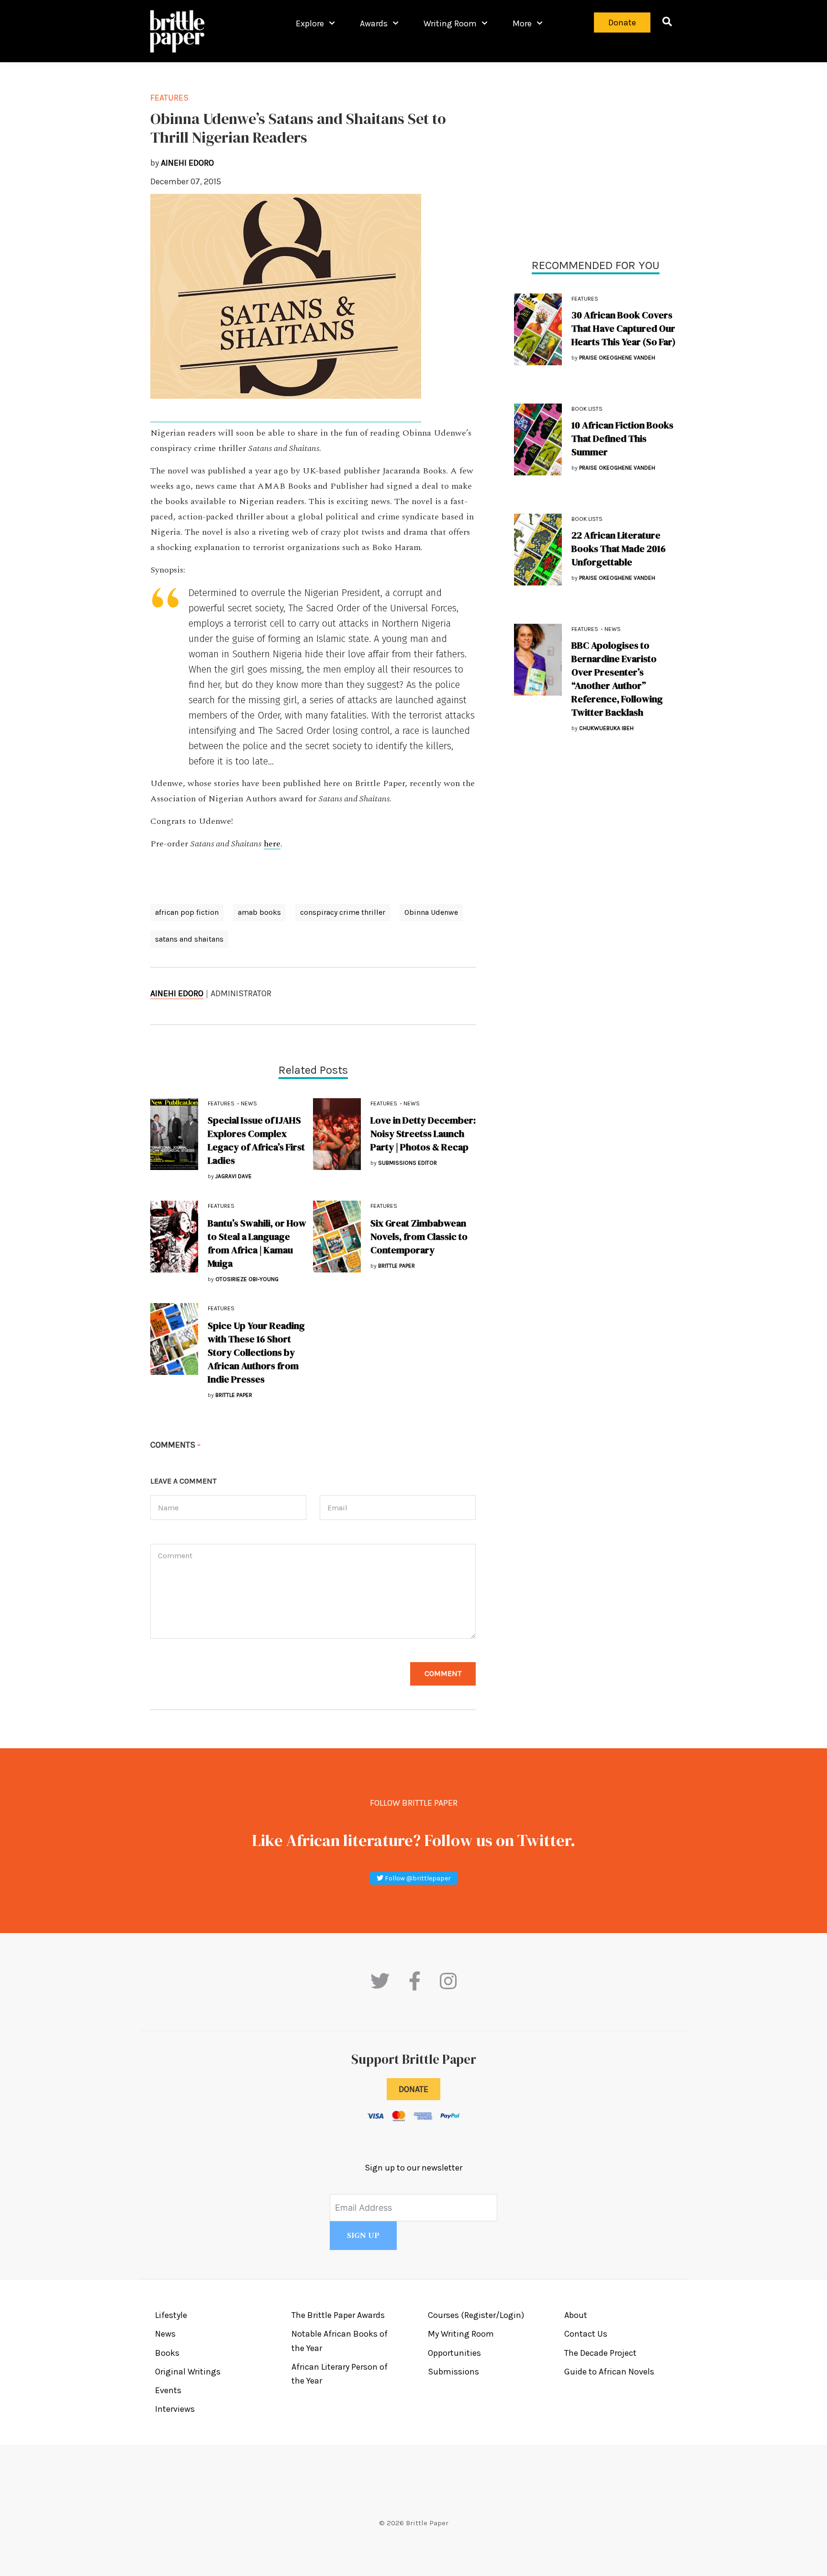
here (272, 844)
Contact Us (586, 2334)
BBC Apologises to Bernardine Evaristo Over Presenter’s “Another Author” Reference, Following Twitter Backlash (617, 679)
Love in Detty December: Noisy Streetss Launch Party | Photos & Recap (423, 1134)
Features (585, 299)
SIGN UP (363, 2236)
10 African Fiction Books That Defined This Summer (622, 439)
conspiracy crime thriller (343, 912)
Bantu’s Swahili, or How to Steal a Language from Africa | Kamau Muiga (257, 1243)
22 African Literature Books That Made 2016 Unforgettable (619, 549)
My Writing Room (461, 2334)
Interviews (175, 2409)
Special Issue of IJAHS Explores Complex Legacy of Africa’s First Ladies (256, 1140)
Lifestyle (171, 2315)
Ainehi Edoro (177, 993)
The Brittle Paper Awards (338, 2315)
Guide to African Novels (609, 2372)
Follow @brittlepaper (417, 1878)
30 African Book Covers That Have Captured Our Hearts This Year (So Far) (624, 328)
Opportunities (454, 2353)
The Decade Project (600, 2353)
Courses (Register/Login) (476, 2315)
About (576, 2315)
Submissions (453, 2372)
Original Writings (188, 2372)
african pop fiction (187, 912)
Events (168, 2390)
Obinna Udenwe (431, 912)
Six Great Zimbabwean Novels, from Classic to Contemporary (419, 1237)
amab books (259, 912)
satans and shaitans (189, 939)
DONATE (413, 2089)
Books (167, 2353)
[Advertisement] (595, 158)
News (613, 629)
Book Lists (587, 409)
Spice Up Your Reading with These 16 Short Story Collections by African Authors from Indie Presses (256, 1352)
